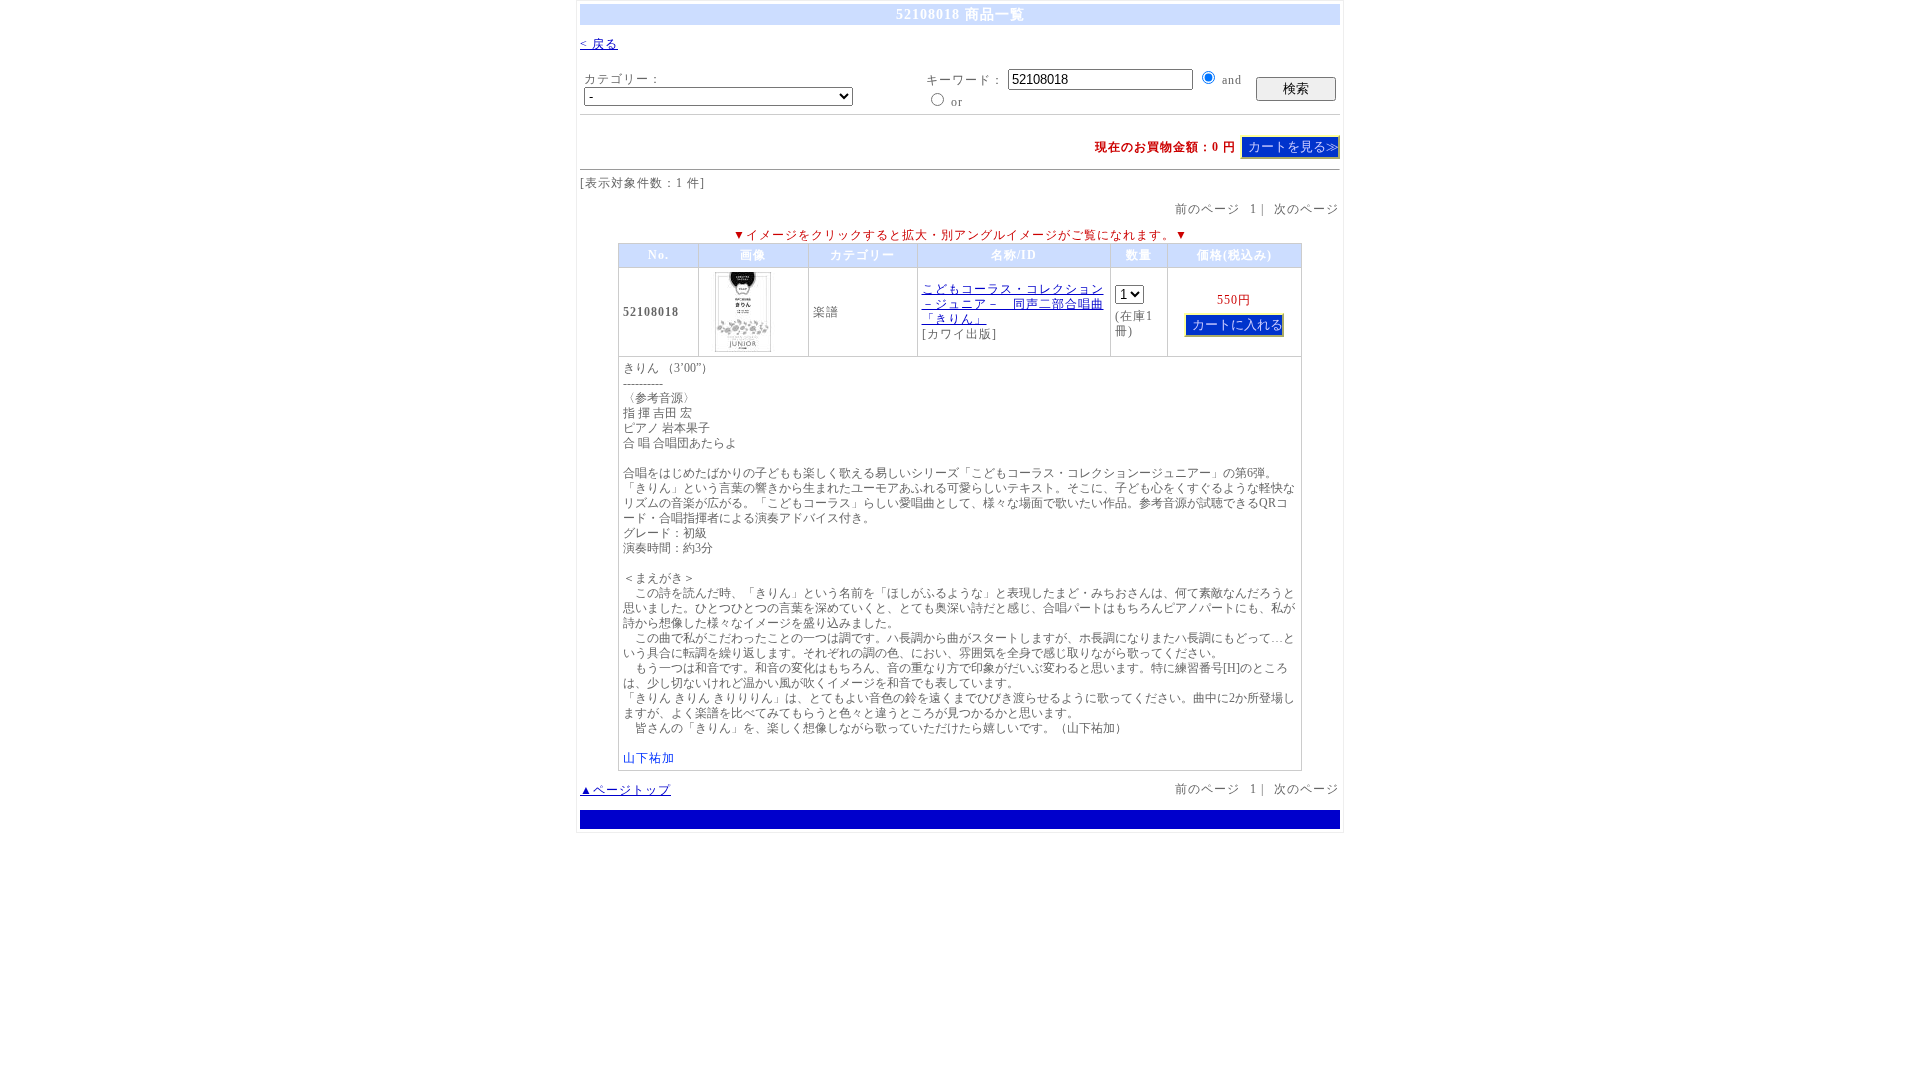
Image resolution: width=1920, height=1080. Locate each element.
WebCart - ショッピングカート (960, 819)
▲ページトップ (625, 790)
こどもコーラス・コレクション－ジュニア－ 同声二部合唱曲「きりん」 (1013, 304)
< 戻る (599, 44)
